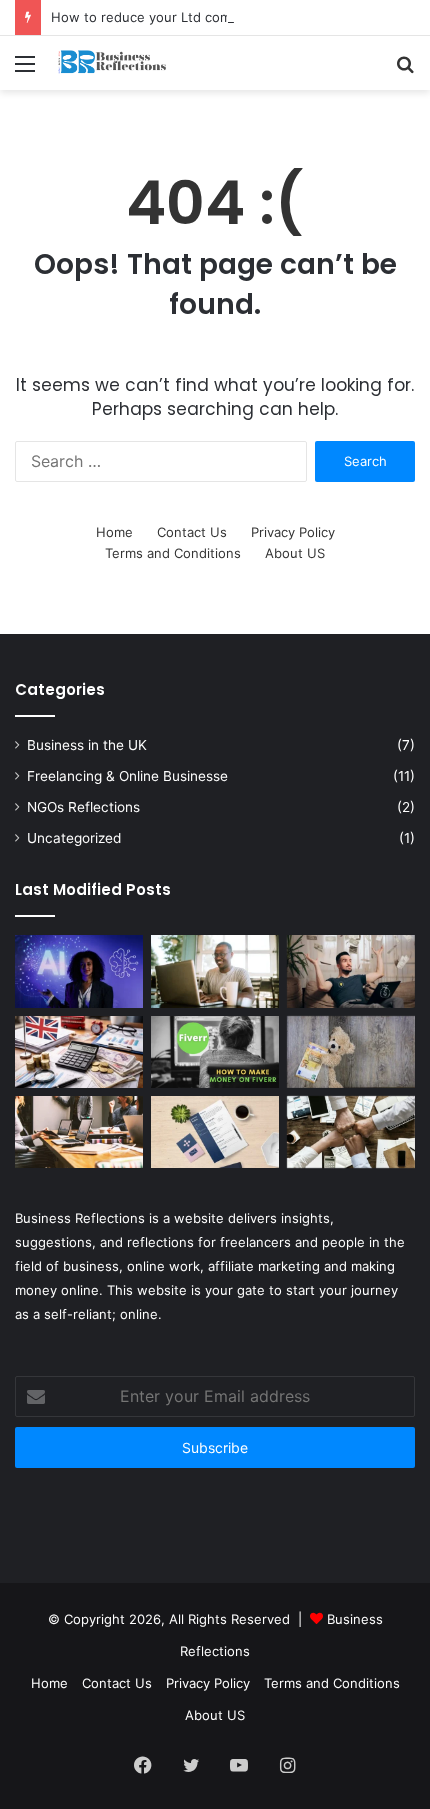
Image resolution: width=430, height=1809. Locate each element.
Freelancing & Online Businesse (127, 776)
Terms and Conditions (173, 553)
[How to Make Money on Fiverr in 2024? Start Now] (215, 1052)
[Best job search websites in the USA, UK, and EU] (79, 1132)
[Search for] (405, 70)
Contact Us (192, 532)
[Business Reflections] (130, 63)
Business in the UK (87, 745)
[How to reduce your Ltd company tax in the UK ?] (79, 1052)
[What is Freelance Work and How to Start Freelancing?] (215, 971)
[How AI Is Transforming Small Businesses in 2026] (79, 971)
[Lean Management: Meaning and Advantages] (351, 1132)
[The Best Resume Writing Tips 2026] (215, 1132)
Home (114, 532)
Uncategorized (74, 838)
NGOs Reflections (83, 807)
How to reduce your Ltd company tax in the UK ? (204, 17)
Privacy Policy (293, 532)
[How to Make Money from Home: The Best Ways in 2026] (351, 971)
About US (295, 553)
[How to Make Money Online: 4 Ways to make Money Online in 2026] (351, 1052)
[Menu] (25, 70)
